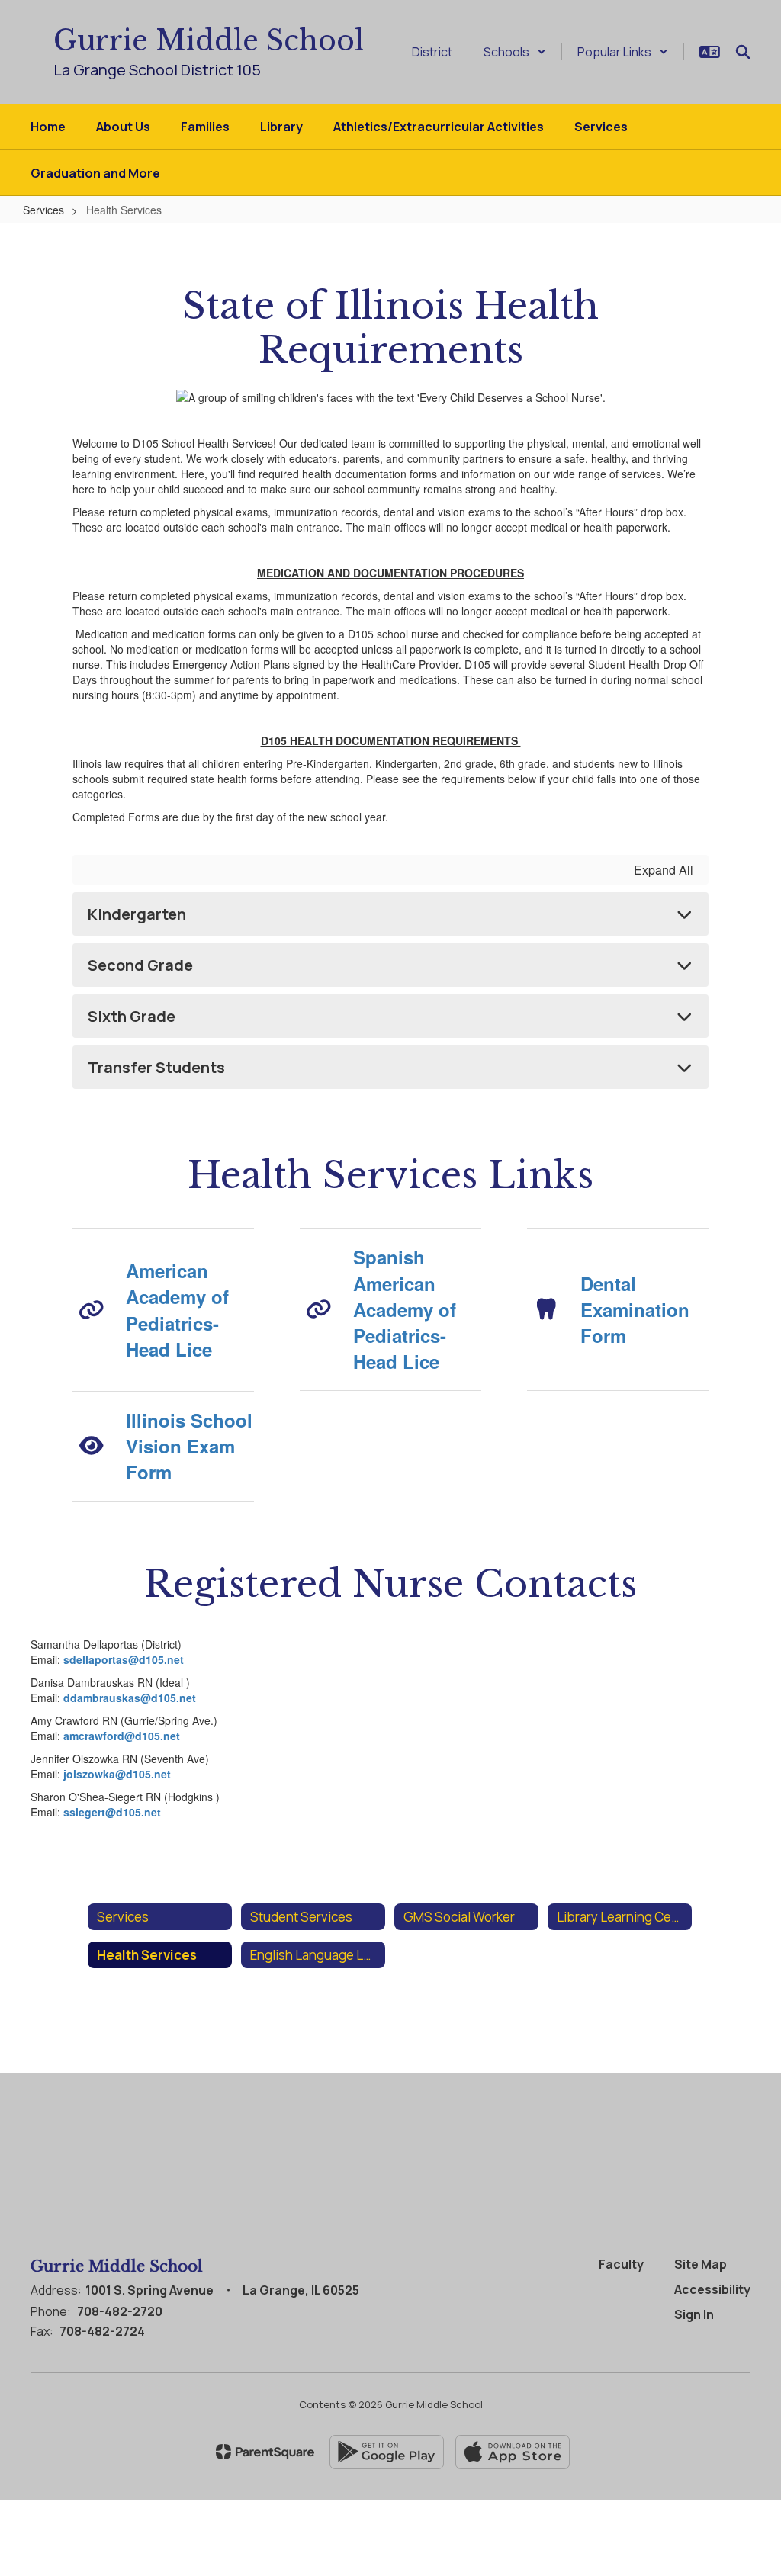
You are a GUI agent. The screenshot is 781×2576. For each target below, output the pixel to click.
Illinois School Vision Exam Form (189, 1446)
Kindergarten (137, 914)
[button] (515, 52)
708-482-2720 (120, 2311)
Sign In (694, 2314)
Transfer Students (156, 1067)
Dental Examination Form (635, 1310)
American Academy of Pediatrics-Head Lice (177, 1310)
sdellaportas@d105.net (124, 1659)
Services (43, 210)
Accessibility (712, 2289)
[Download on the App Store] (513, 2452)
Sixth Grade (132, 1016)
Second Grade (140, 965)
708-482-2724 (102, 2331)
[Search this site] (743, 52)
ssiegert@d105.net (112, 1812)
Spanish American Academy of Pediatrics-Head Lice (405, 1309)
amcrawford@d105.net (122, 1736)
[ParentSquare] (265, 2452)
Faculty (621, 2264)
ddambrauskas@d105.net (130, 1698)
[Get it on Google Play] (387, 2452)
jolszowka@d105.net (117, 1774)
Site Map (701, 2264)
